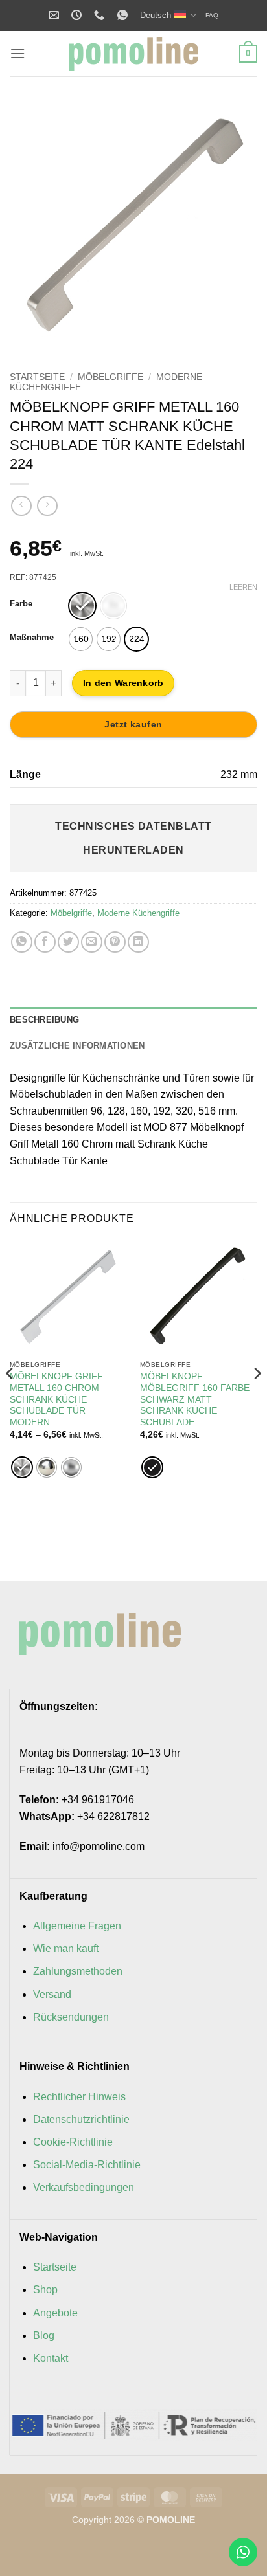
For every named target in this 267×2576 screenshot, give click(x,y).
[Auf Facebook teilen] (45, 942)
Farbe (21, 604)
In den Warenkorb (123, 683)
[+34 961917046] (101, 15)
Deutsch (156, 15)
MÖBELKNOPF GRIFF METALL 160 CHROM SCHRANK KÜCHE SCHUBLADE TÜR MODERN (56, 1399)
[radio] (82, 606)
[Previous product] (47, 506)
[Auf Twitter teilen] (68, 942)
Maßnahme (32, 638)
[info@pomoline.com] (55, 15)
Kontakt (51, 2358)
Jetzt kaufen (133, 724)
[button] (17, 53)
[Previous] (31, 226)
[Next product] (21, 506)
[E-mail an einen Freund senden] (92, 942)
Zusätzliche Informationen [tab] (77, 1046)
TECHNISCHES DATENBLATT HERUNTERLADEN (133, 838)
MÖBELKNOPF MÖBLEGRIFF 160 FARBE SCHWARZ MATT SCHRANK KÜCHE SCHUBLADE (195, 1399)
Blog (44, 2336)
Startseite (37, 377)
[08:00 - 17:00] (78, 15)
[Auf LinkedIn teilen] (138, 942)
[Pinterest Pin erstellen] (115, 942)
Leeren (243, 587)
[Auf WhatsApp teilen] (22, 942)
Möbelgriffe (110, 377)
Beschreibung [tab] (44, 1020)
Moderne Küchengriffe (138, 913)
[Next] (236, 226)
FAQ (212, 15)
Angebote (55, 2313)
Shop (45, 2290)
